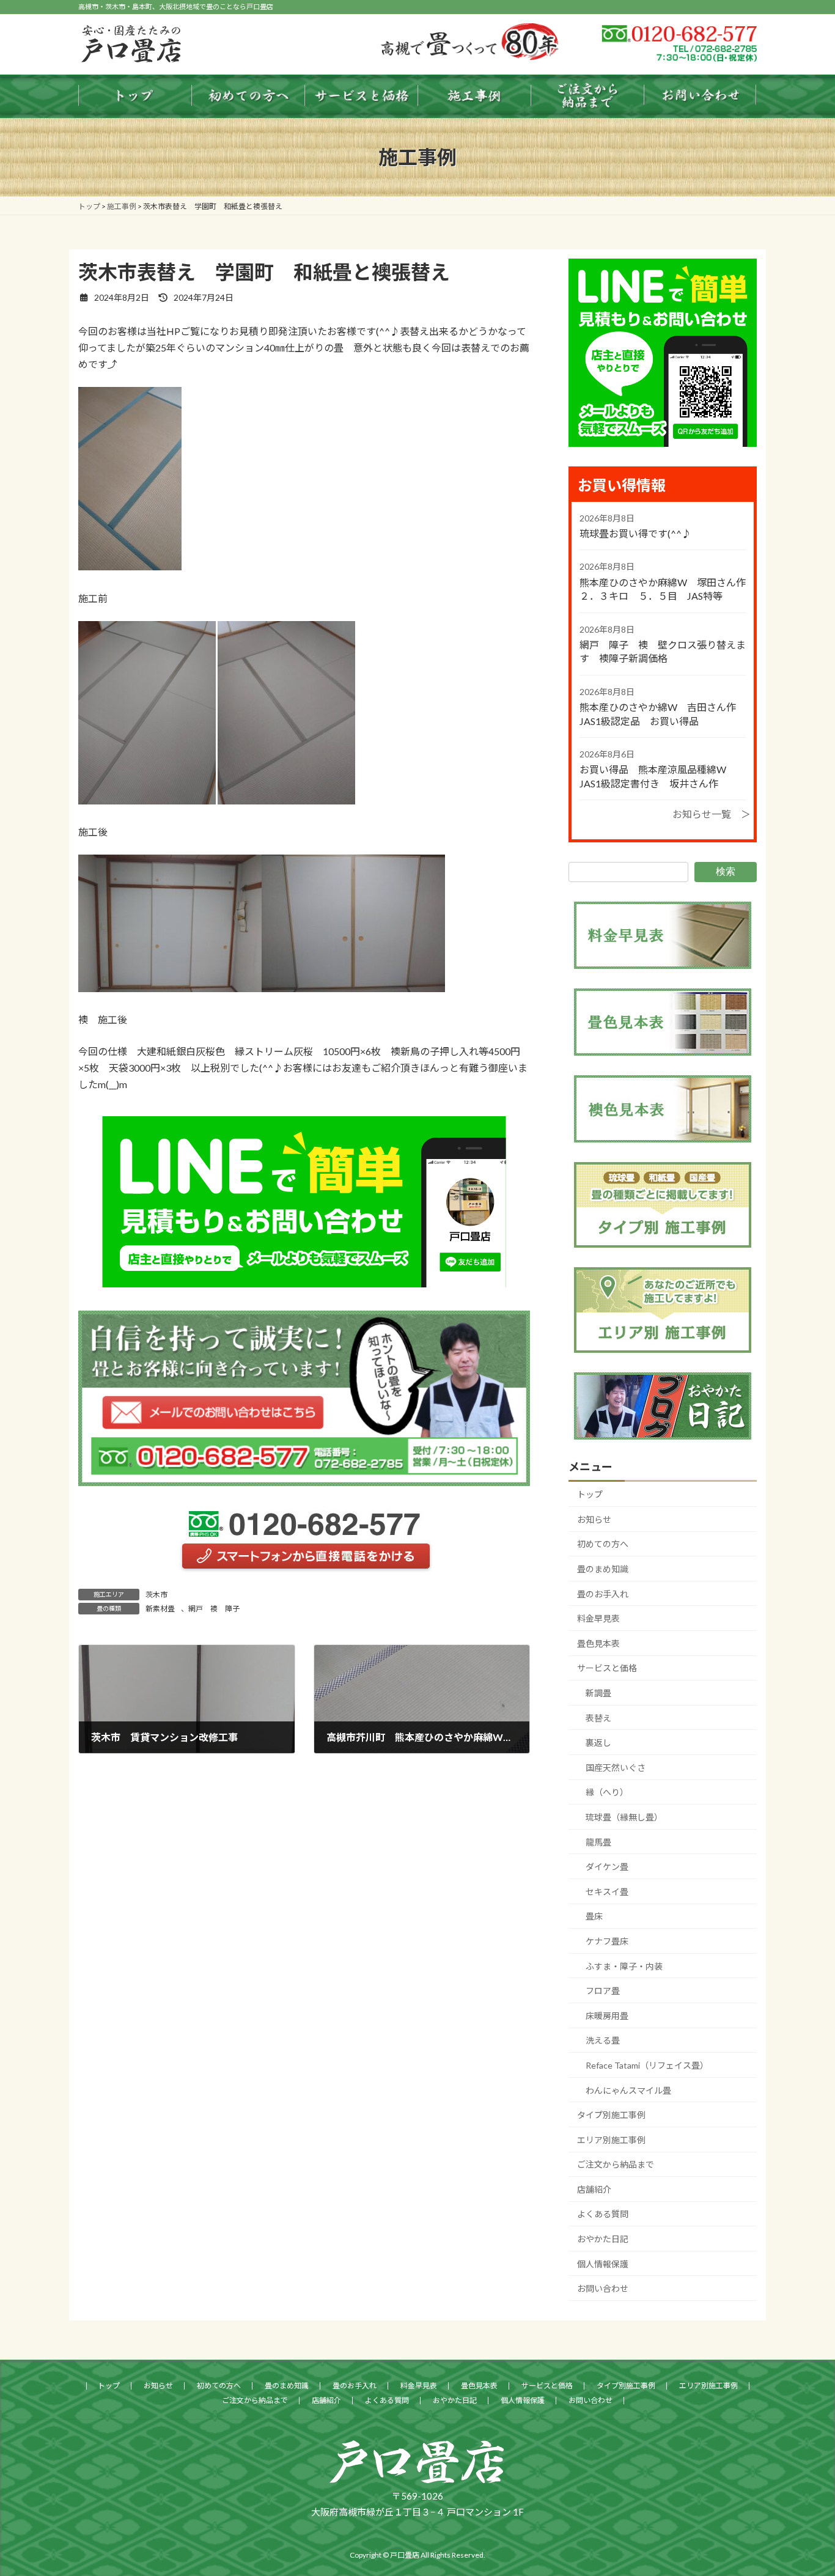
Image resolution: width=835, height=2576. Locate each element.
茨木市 (156, 1595)
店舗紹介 (594, 2189)
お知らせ (594, 1519)
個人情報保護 (603, 2264)
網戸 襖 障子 (214, 1609)
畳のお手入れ (603, 1594)
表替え (598, 1718)
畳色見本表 (598, 1643)
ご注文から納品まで (616, 2164)
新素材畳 (160, 1609)
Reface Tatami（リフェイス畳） (647, 2065)
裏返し (598, 1742)
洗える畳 (603, 2040)
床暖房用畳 (607, 2016)
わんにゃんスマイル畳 (628, 2090)
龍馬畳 (598, 1842)
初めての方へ (603, 1544)
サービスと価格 (607, 1668)
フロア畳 (603, 1991)
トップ (590, 1494)
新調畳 (598, 1693)
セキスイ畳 (607, 1892)
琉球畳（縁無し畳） (624, 1817)
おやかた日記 (603, 2239)
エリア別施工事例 (611, 2140)
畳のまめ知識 (603, 1569)
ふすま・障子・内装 (624, 1966)
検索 (726, 871)
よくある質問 (603, 2214)
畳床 (594, 1916)
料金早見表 (598, 1618)
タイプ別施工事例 (611, 2115)
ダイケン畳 (607, 1867)
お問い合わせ (603, 2288)
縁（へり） (607, 1792)
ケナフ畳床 (607, 1941)
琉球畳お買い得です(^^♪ (635, 533)
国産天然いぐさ (616, 1768)
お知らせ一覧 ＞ (712, 814)
